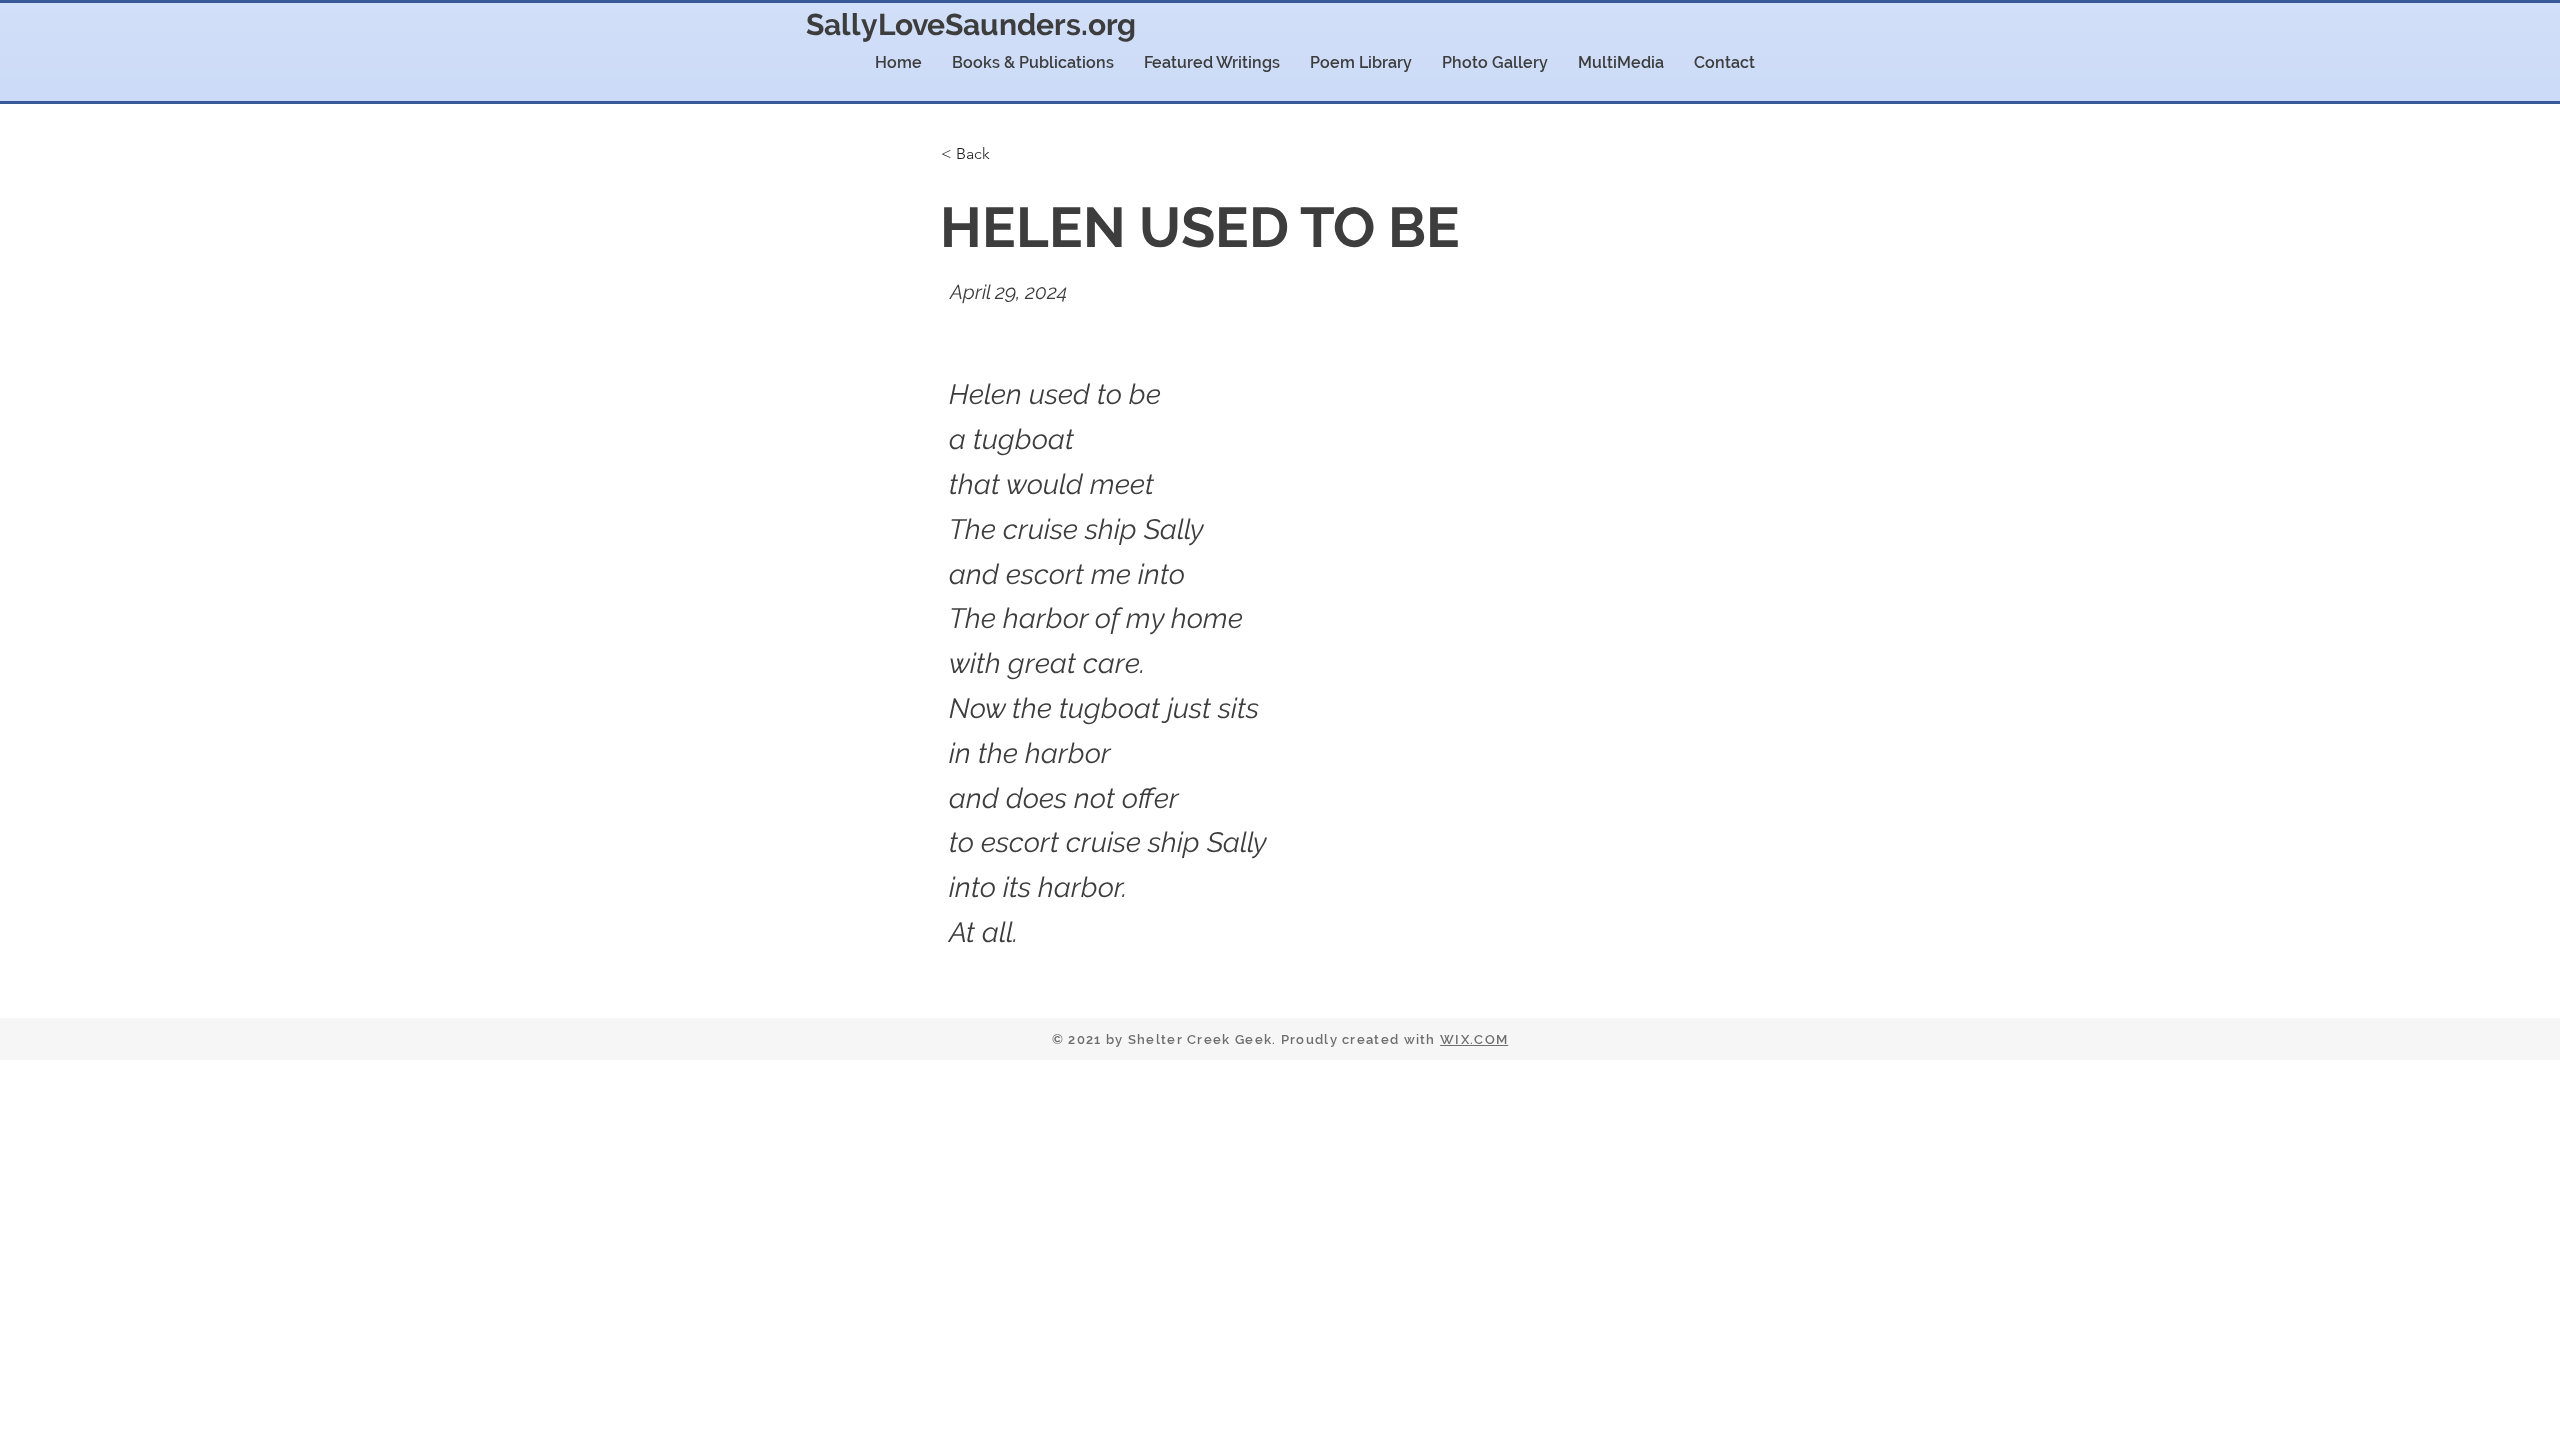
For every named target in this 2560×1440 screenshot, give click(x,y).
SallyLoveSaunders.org (971, 24)
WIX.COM (1474, 1039)
